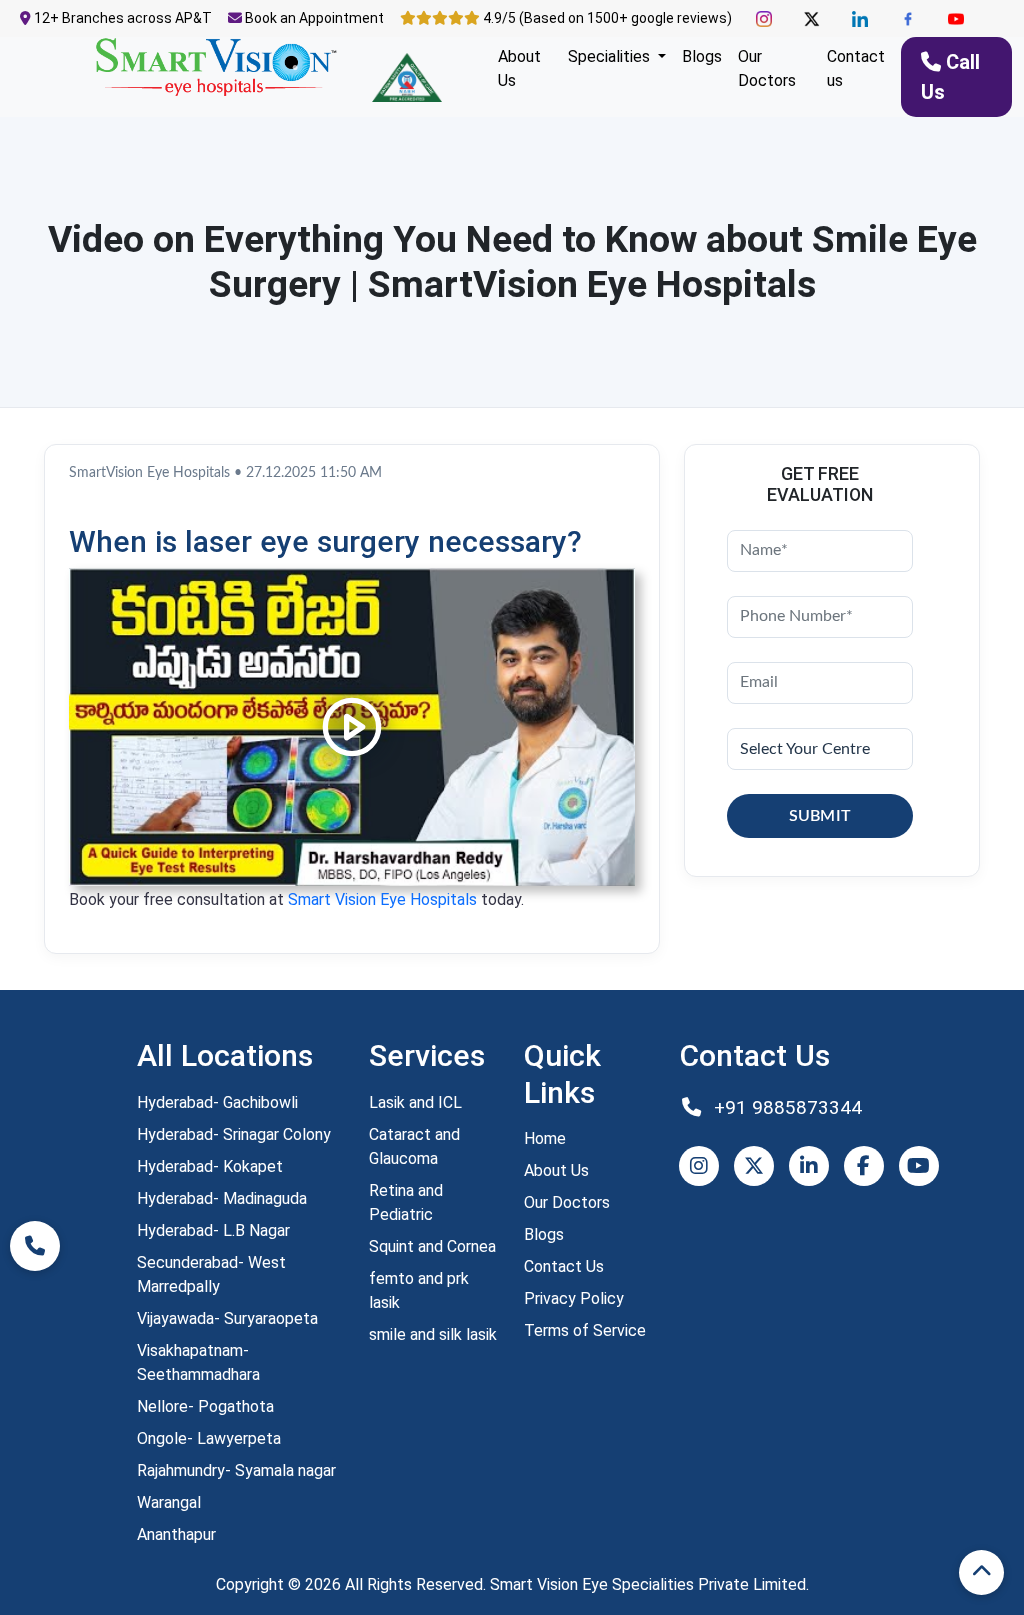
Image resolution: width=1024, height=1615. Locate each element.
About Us (519, 68)
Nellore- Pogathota (205, 1406)
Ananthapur (176, 1534)
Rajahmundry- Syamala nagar (236, 1470)
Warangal (169, 1502)
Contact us (856, 68)
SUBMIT (820, 816)
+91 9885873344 (785, 1107)
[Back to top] (981, 1572)
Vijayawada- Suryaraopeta (227, 1318)
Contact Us (564, 1266)
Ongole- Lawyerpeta (209, 1438)
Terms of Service (585, 1330)
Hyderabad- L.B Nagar (213, 1230)
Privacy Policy (574, 1298)
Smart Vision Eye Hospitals (382, 899)
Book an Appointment (313, 18)
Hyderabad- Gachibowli (217, 1102)
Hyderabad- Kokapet (210, 1166)
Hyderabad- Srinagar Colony (234, 1134)
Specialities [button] (611, 56)
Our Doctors (767, 68)
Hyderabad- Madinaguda (222, 1198)
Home (545, 1138)
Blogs (702, 56)
